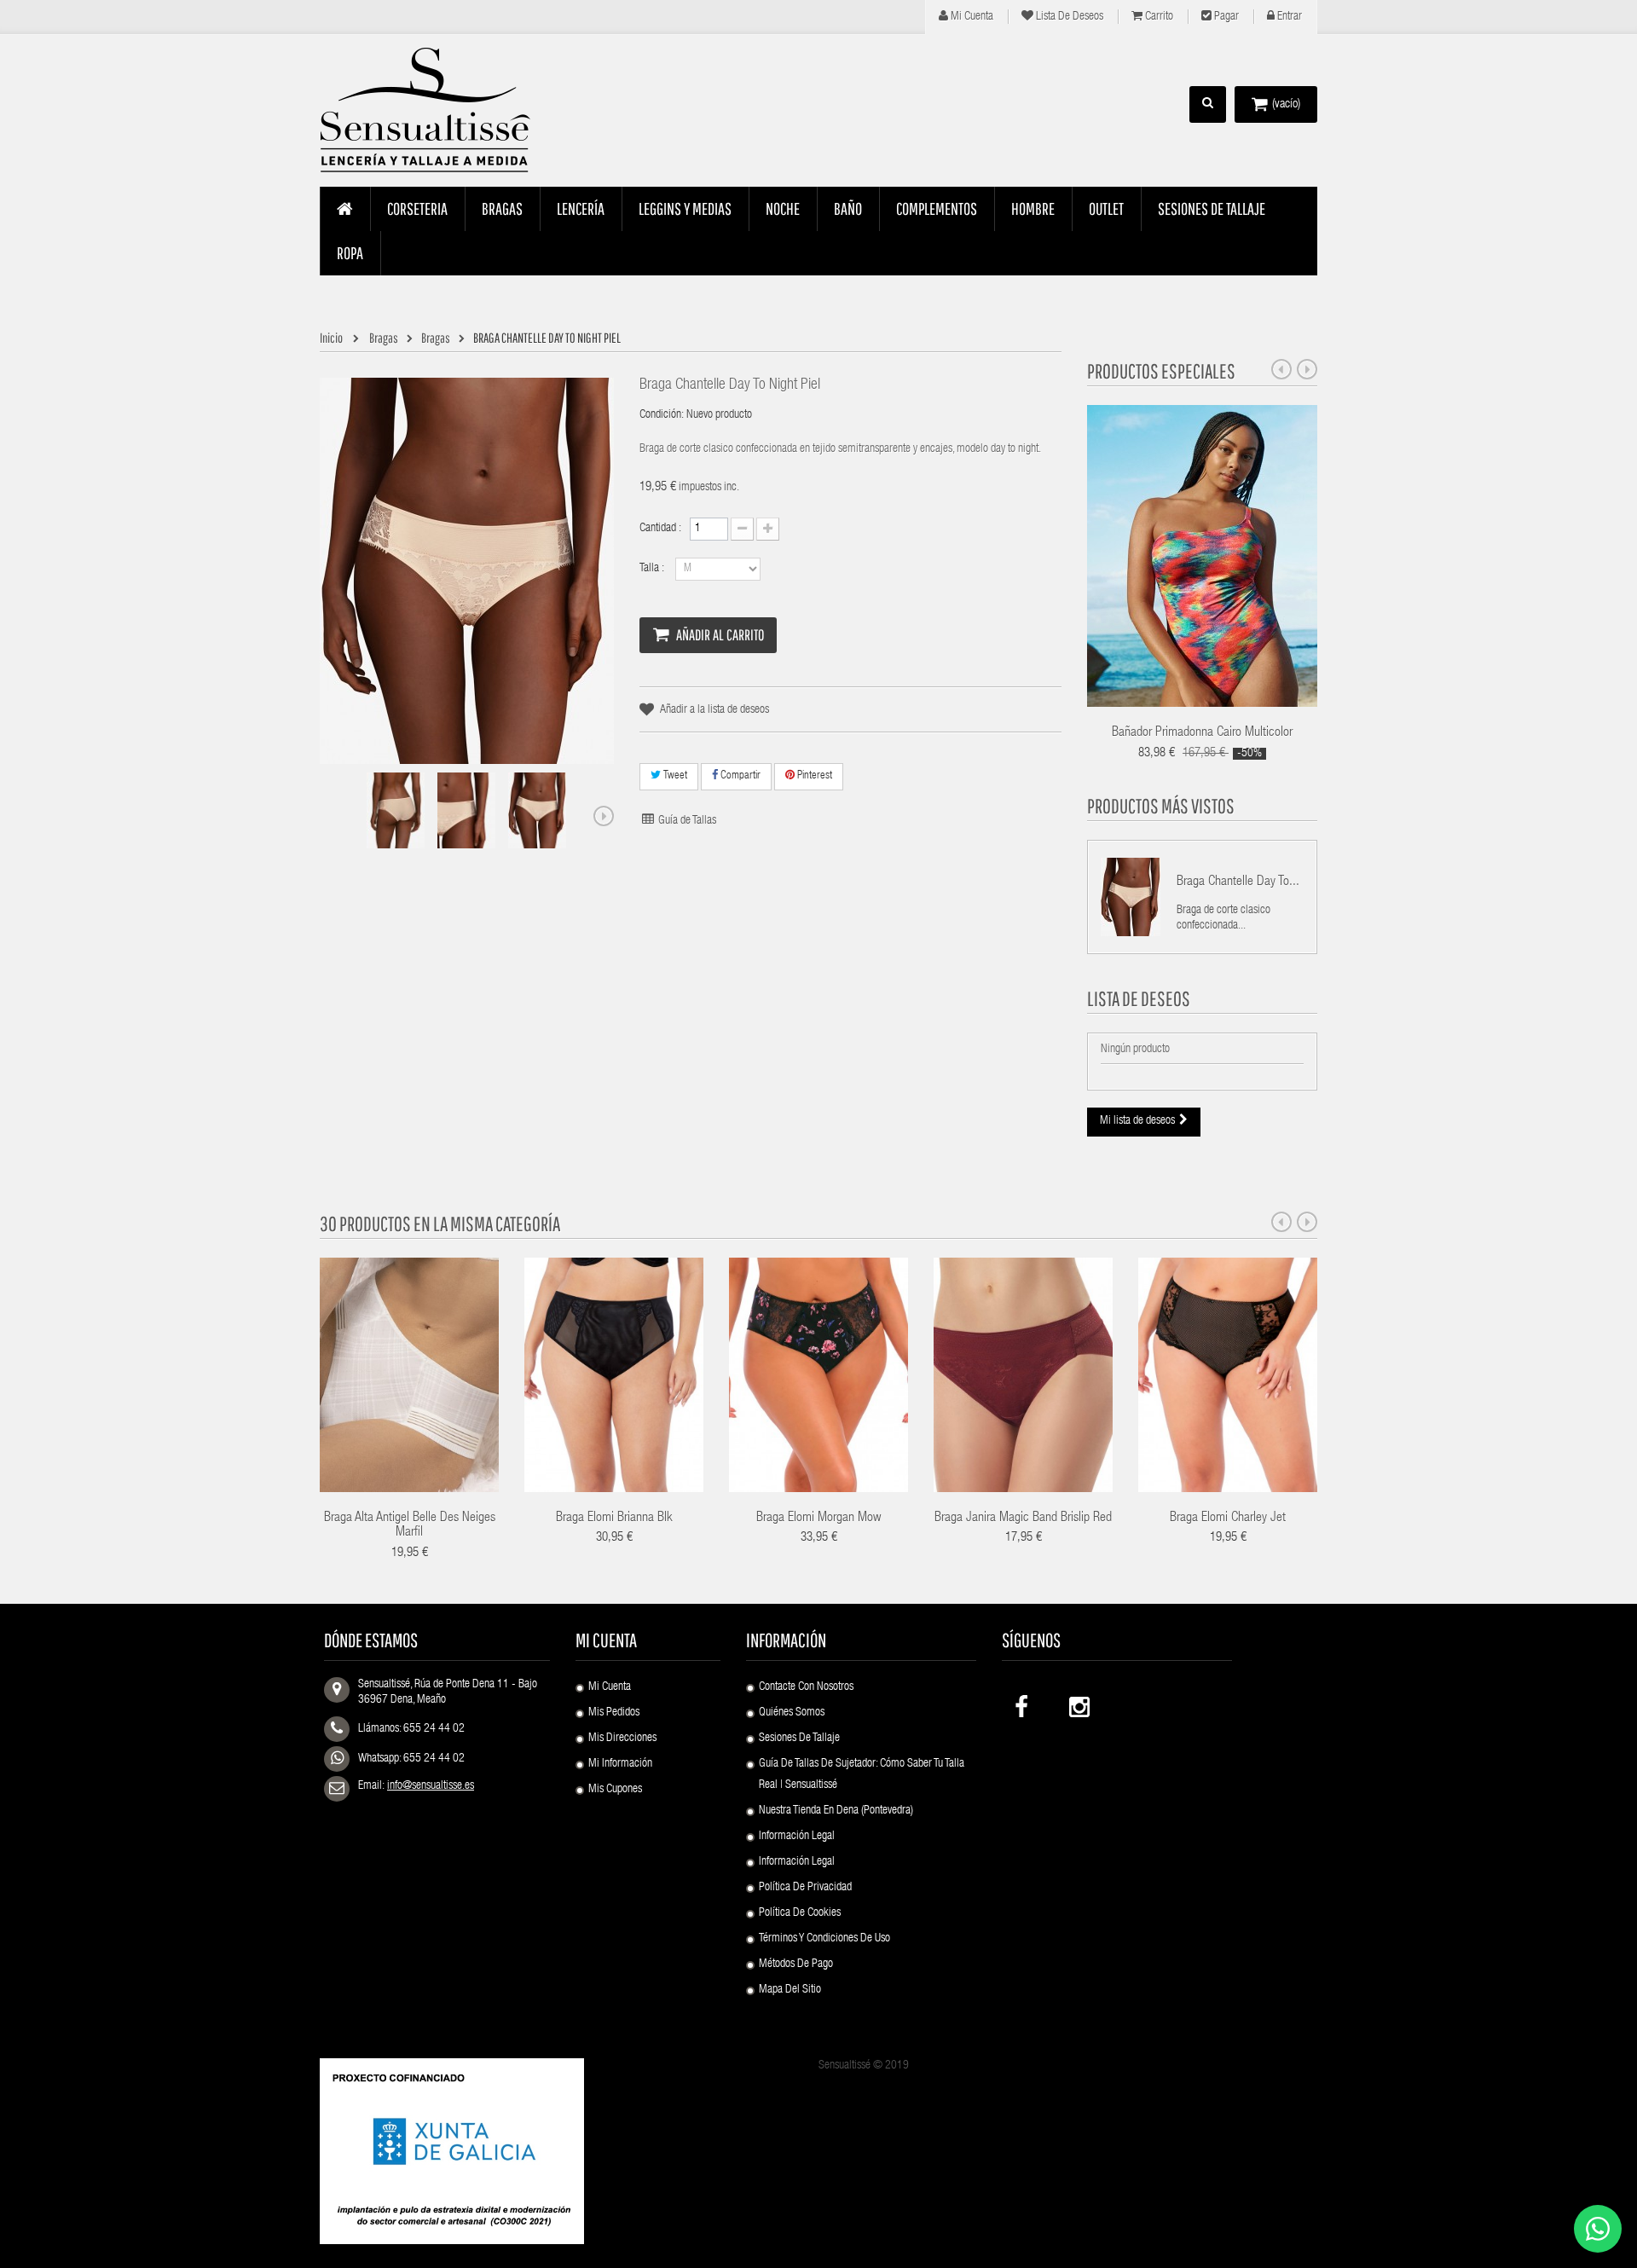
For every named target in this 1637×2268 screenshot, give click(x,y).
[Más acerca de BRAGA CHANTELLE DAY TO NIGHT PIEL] (1131, 897)
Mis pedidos (614, 1713)
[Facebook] (1023, 1703)
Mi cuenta (971, 17)
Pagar (1225, 17)
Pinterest (813, 776)
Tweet (674, 776)
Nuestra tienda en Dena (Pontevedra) (836, 1811)
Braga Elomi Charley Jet (1228, 1519)
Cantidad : (660, 529)
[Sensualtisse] (435, 111)
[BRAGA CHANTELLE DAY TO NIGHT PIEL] (396, 810)
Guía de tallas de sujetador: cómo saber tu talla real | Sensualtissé (862, 1775)
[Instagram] (1078, 1703)
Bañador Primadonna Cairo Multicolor (1202, 733)
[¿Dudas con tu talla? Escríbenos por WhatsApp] (1598, 2229)
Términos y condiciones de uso (824, 1939)
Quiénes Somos (792, 1713)
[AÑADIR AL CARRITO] (1200, 1351)
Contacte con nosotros (806, 1687)
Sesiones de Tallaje (799, 1739)
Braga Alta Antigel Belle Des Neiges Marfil (410, 1526)
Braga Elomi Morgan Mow (818, 1519)
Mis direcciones (622, 1739)
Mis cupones (615, 1790)
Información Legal (797, 1837)
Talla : (653, 569)
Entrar (1288, 17)
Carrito (1158, 17)
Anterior (333, 816)
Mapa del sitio (790, 1990)
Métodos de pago (796, 1964)
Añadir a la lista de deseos (714, 710)
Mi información (620, 1764)
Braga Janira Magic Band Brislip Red (1023, 1519)
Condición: (662, 415)
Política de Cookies (800, 1913)
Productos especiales (1161, 371)
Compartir (739, 776)
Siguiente (604, 816)
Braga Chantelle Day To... (1238, 882)
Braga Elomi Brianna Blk (614, 1519)
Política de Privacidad (805, 1888)
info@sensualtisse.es (431, 1786)
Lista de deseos (1068, 17)
